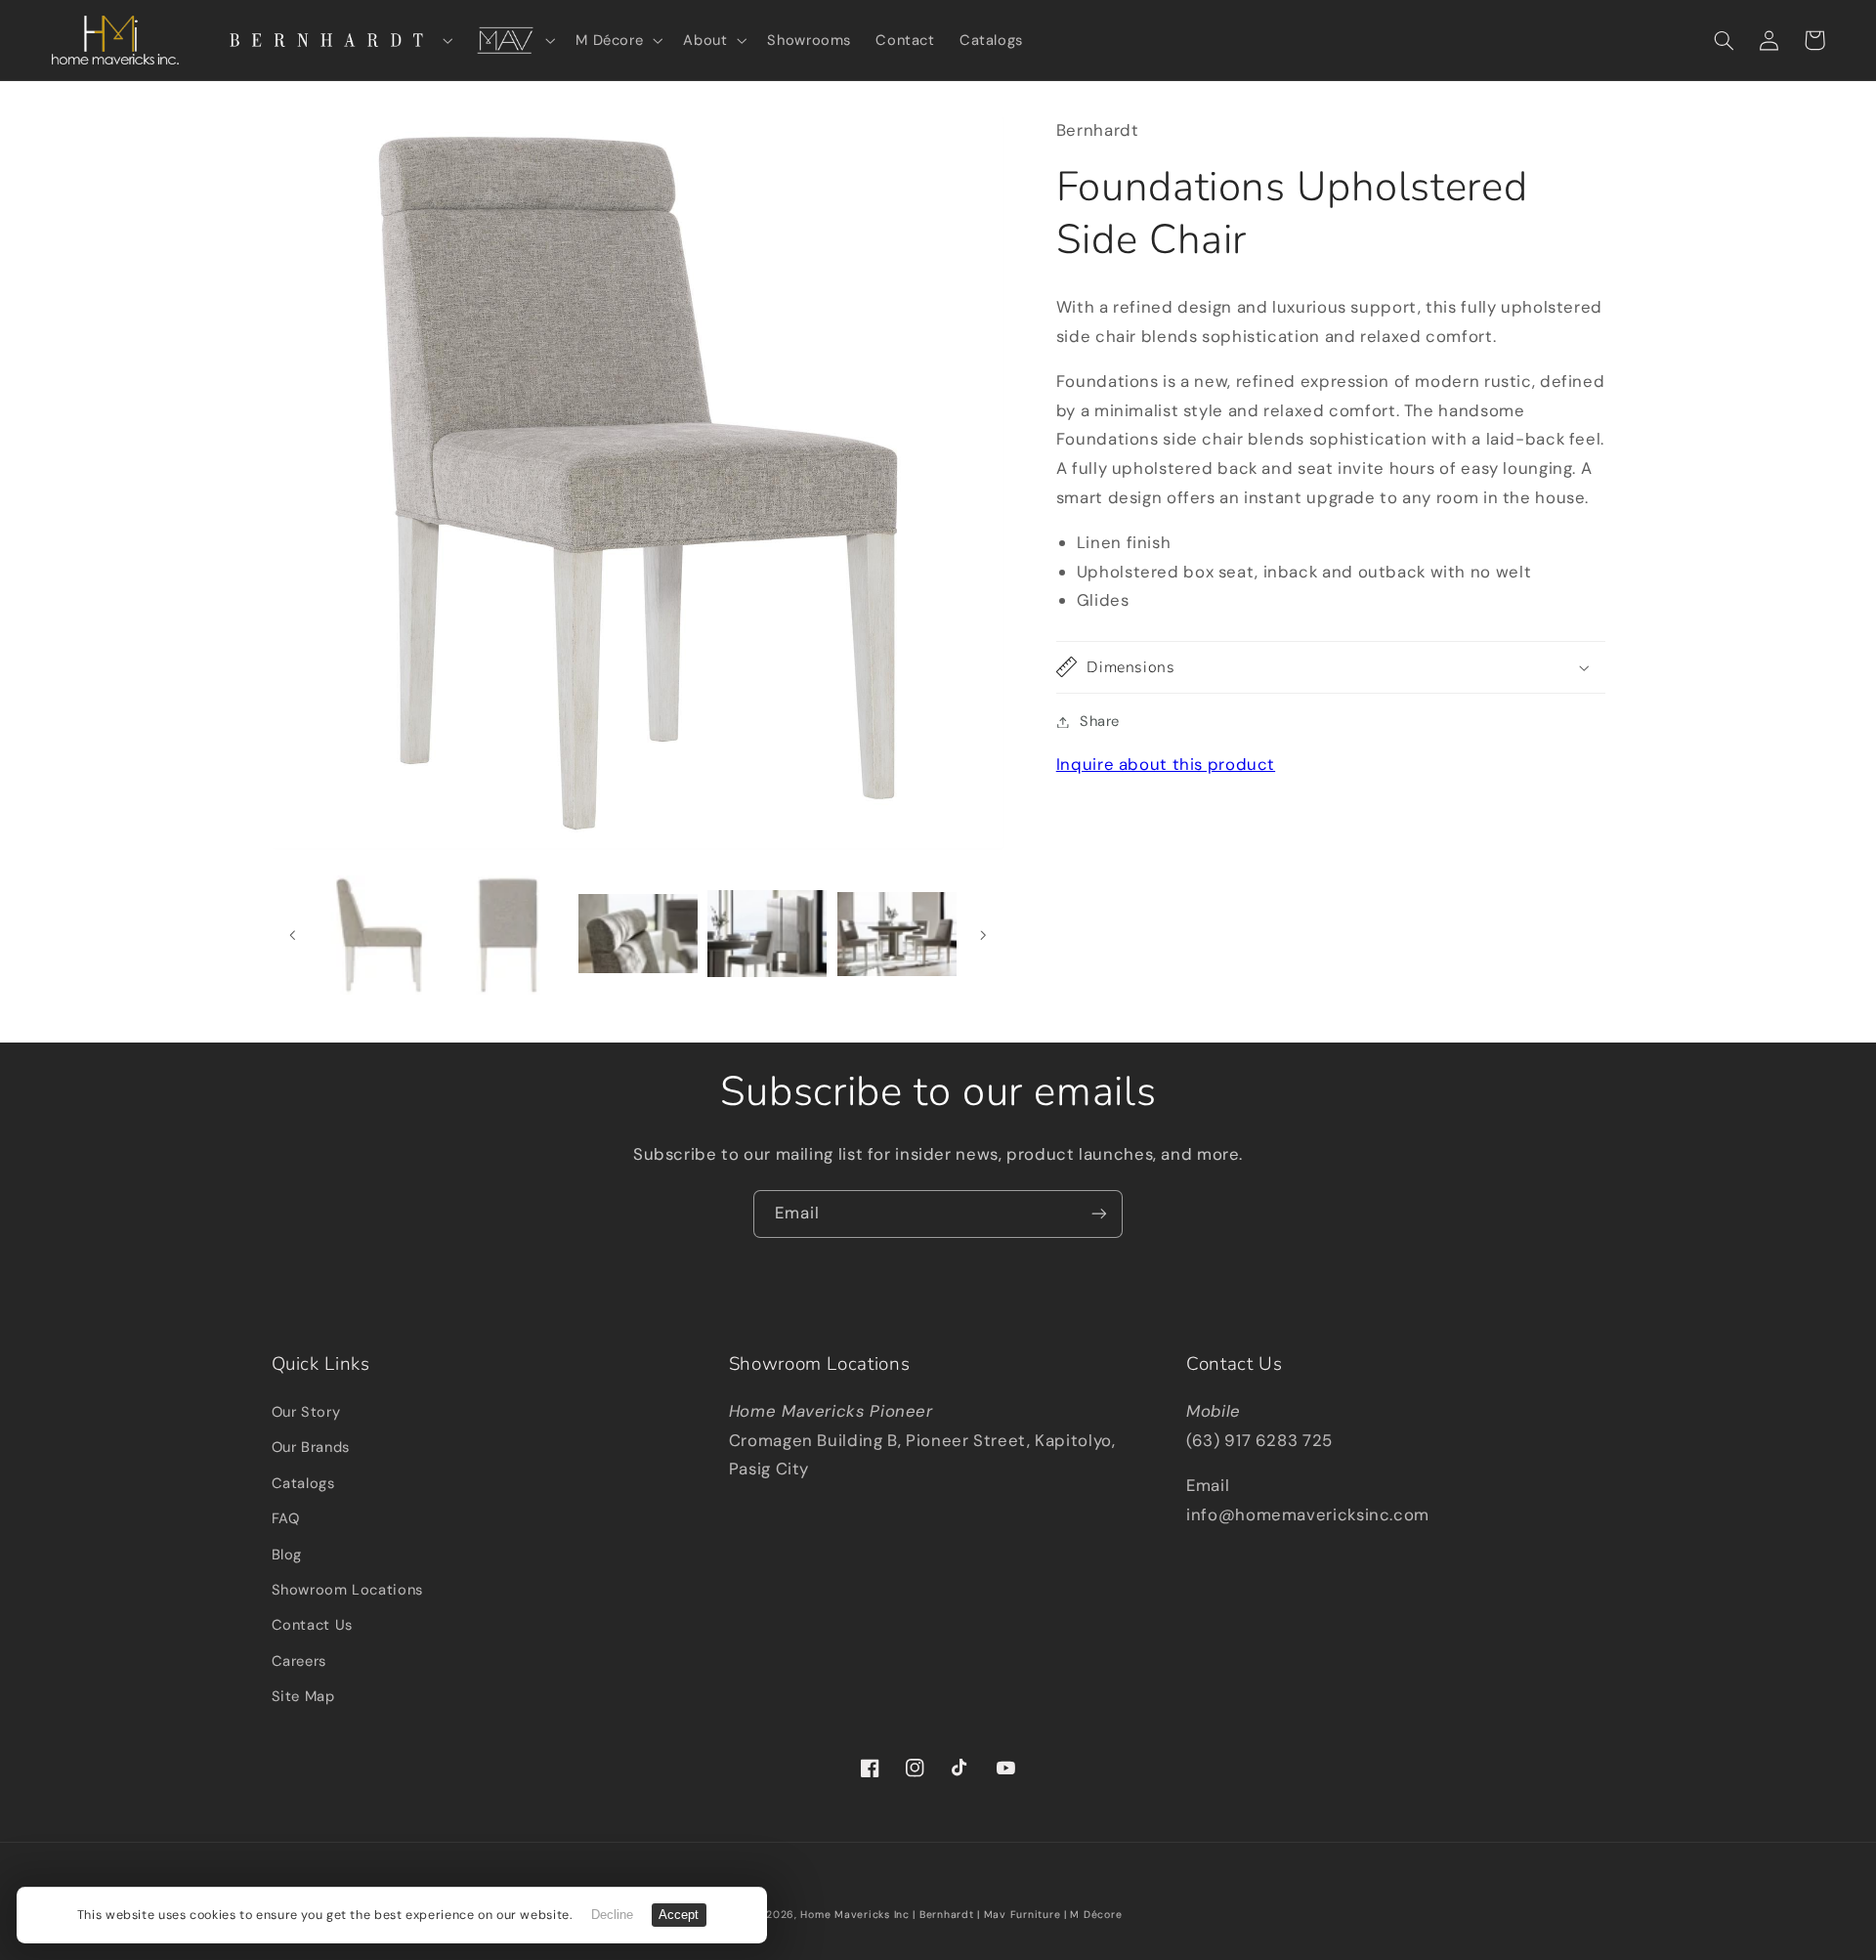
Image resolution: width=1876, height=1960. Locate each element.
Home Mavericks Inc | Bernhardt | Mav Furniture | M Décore (961, 1915)
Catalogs (303, 1483)
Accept (679, 1915)
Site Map (303, 1696)
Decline (612, 1915)
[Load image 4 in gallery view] (508, 935)
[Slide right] (983, 935)
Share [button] (1100, 721)
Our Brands (311, 1447)
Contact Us (312, 1625)
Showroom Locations (347, 1590)
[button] (334, 40)
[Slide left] (293, 935)
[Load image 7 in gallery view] (897, 935)
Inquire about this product (1166, 764)
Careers (299, 1661)
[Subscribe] (1099, 1214)
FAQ (286, 1518)
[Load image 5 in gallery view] (638, 935)
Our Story (306, 1412)
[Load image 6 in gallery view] (767, 935)
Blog (287, 1555)
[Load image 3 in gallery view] (379, 935)
